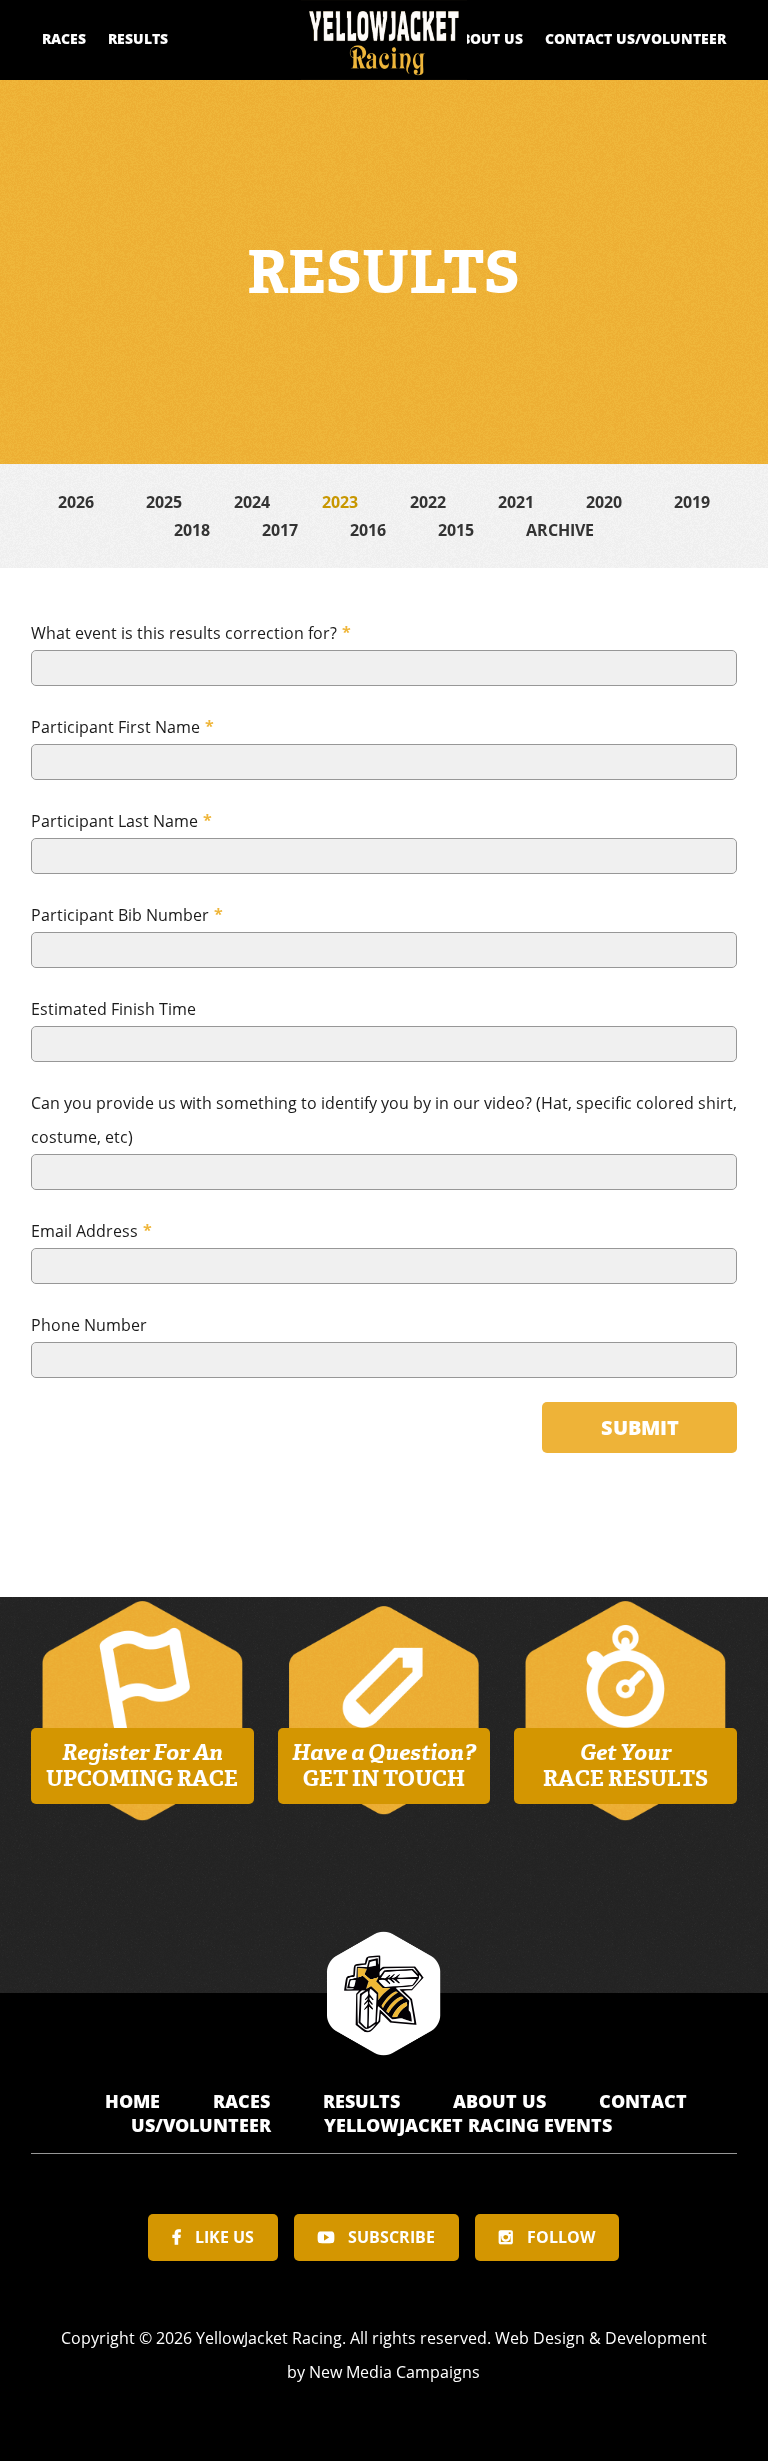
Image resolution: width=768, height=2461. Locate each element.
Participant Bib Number (127, 915)
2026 (76, 502)
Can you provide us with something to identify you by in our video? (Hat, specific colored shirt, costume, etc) (384, 1120)
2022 (428, 502)
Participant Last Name (121, 821)
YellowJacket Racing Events (468, 2125)
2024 (252, 502)
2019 (692, 502)
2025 (164, 502)
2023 (340, 502)
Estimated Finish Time (113, 1009)
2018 (192, 530)
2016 (368, 530)
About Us (487, 38)
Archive (560, 530)
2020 (604, 502)
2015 (456, 530)
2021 (516, 502)
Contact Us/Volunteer (635, 38)
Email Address (91, 1231)
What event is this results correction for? (191, 633)
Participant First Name (122, 727)
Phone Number (89, 1325)
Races (64, 38)
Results (138, 38)
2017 (280, 530)
